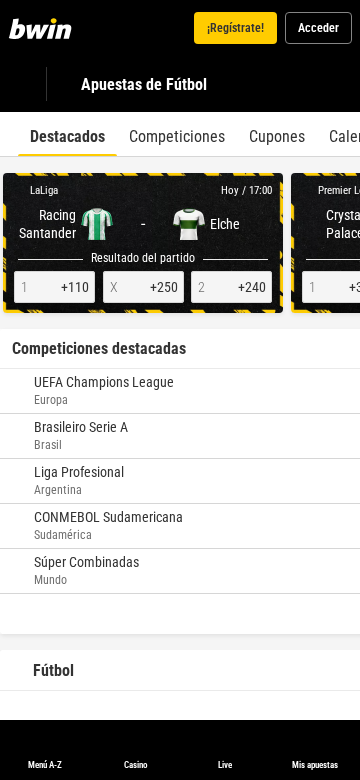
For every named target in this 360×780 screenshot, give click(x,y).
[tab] (67, 134)
